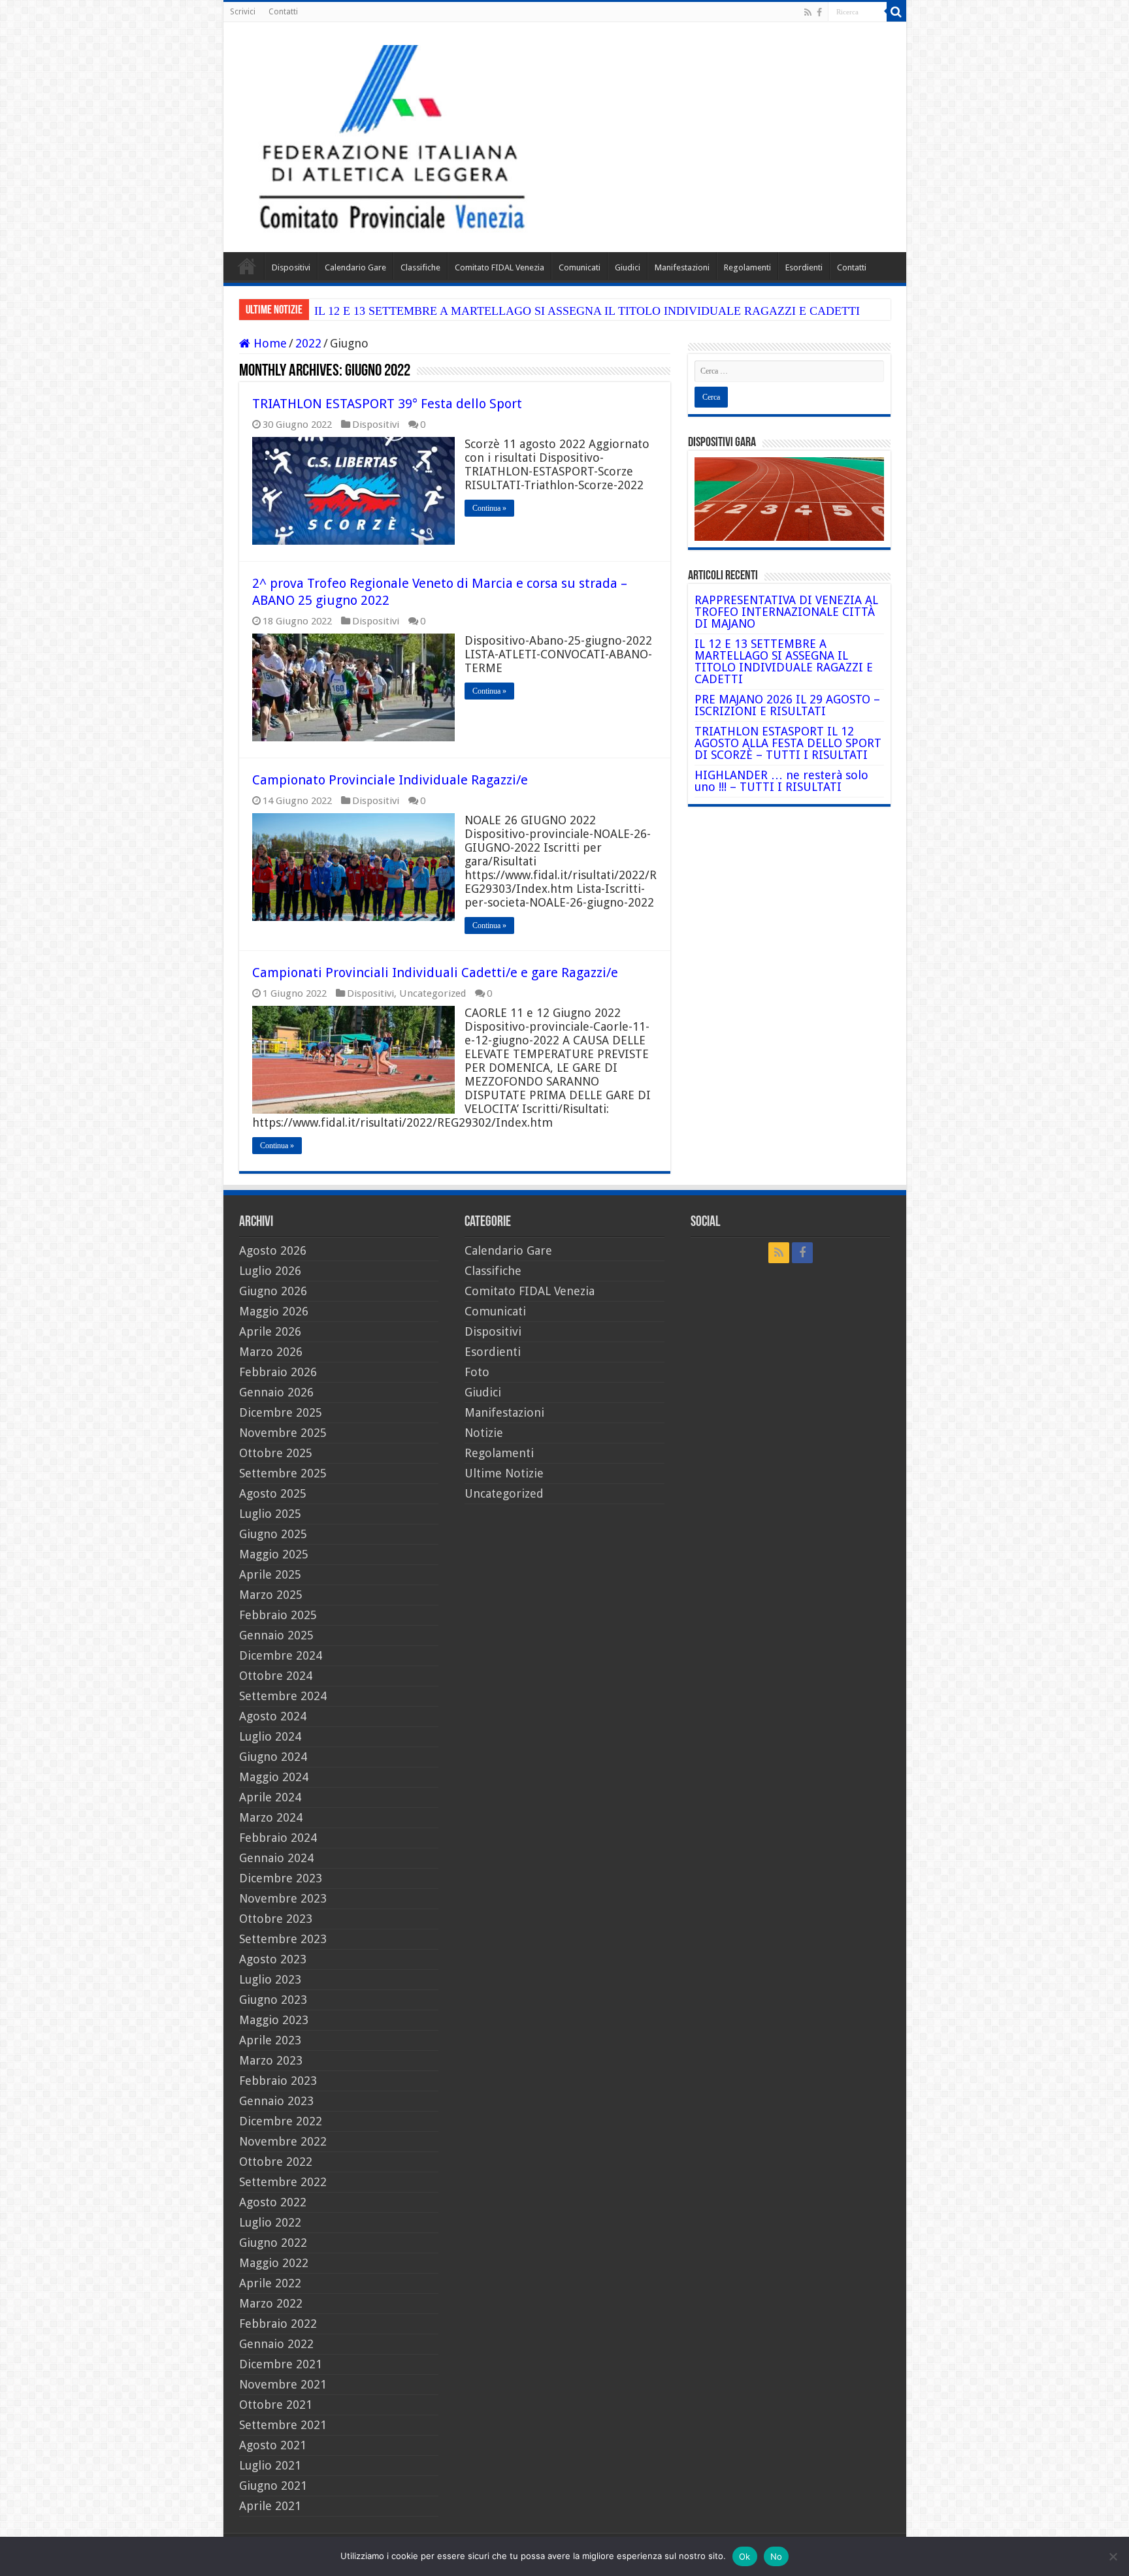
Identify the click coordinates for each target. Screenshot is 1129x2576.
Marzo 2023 (271, 2060)
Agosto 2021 (273, 2445)
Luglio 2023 (270, 1979)
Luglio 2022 (270, 2222)
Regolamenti (747, 267)
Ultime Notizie (504, 1473)
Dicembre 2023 (281, 1878)
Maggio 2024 (274, 1777)
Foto (477, 1372)
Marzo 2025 (271, 1595)
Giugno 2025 (273, 1534)
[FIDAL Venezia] (565, 137)
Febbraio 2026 (278, 1372)
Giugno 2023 (273, 2000)
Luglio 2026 (270, 1271)
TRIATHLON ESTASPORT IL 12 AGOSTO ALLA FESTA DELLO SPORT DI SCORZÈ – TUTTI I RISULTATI (788, 743)
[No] (1113, 2556)
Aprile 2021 (270, 2506)
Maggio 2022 (274, 2263)
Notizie (484, 1433)
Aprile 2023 (270, 2040)
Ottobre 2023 (276, 1919)
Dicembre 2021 (281, 2364)
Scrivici (243, 12)
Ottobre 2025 (276, 1453)
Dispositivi (291, 267)
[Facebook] (819, 12)
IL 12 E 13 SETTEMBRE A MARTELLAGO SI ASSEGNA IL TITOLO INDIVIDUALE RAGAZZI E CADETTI (587, 311)
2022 (308, 343)
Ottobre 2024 (276, 1676)
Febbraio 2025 (278, 1615)
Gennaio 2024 (276, 1858)
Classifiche (420, 267)
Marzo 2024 (271, 1817)
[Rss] (808, 12)
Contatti (283, 12)
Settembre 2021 (283, 2425)
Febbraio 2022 (278, 2324)
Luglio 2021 (270, 2465)
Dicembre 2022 (281, 2121)
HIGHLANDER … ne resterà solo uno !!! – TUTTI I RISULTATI (781, 781)
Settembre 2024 (283, 1696)
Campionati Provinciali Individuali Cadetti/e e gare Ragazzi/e (435, 973)
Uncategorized (433, 993)
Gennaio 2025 (276, 1635)
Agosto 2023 (273, 1959)
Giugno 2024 (273, 1757)
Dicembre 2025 (281, 1412)
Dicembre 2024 (281, 1655)
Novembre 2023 (283, 1898)
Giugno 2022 (273, 2243)
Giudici (628, 267)
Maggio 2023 (274, 2020)
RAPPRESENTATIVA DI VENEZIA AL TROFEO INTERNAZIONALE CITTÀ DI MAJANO (786, 612)
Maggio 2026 (274, 1311)
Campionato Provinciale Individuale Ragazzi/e (390, 780)
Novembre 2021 (283, 2384)
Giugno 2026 (273, 1291)
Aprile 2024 (270, 1797)
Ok (745, 2556)
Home (247, 266)
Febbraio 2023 (278, 2081)
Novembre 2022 (283, 2141)
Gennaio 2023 (276, 2101)
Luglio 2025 (270, 1514)
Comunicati (580, 267)
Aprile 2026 (270, 1331)
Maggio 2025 (274, 1554)
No (777, 2556)
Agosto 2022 (273, 2202)
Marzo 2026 (271, 1352)
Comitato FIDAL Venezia (499, 267)
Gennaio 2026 (276, 1392)
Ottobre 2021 (276, 2405)
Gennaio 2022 (276, 2344)
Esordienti (804, 267)
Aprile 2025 (270, 1574)
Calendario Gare (355, 267)
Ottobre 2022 (276, 2162)
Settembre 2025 (283, 1473)
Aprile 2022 (270, 2283)
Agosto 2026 (273, 1250)
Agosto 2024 (273, 1716)
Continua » (489, 508)
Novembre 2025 (283, 1433)
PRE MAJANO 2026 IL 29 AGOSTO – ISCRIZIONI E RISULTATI (787, 705)
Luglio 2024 (270, 1736)
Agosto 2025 (273, 1493)
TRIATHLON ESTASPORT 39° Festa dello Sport (387, 404)
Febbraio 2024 (278, 1838)
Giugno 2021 (273, 2486)
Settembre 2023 (283, 1939)
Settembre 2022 (283, 2182)
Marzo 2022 (271, 2303)
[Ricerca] (896, 12)
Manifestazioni (682, 267)
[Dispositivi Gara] (789, 498)
